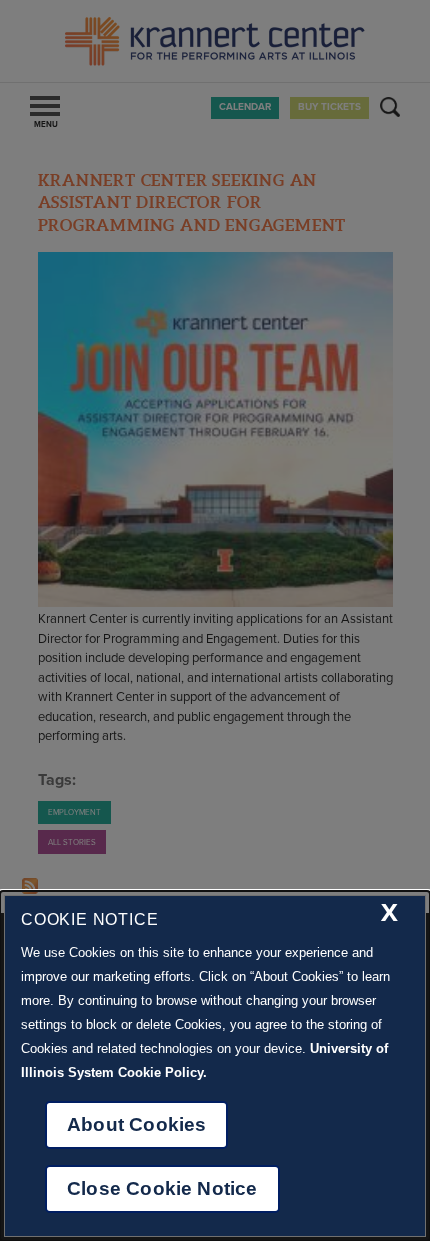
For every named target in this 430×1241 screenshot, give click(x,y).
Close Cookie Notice (162, 1188)
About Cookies (136, 1124)
